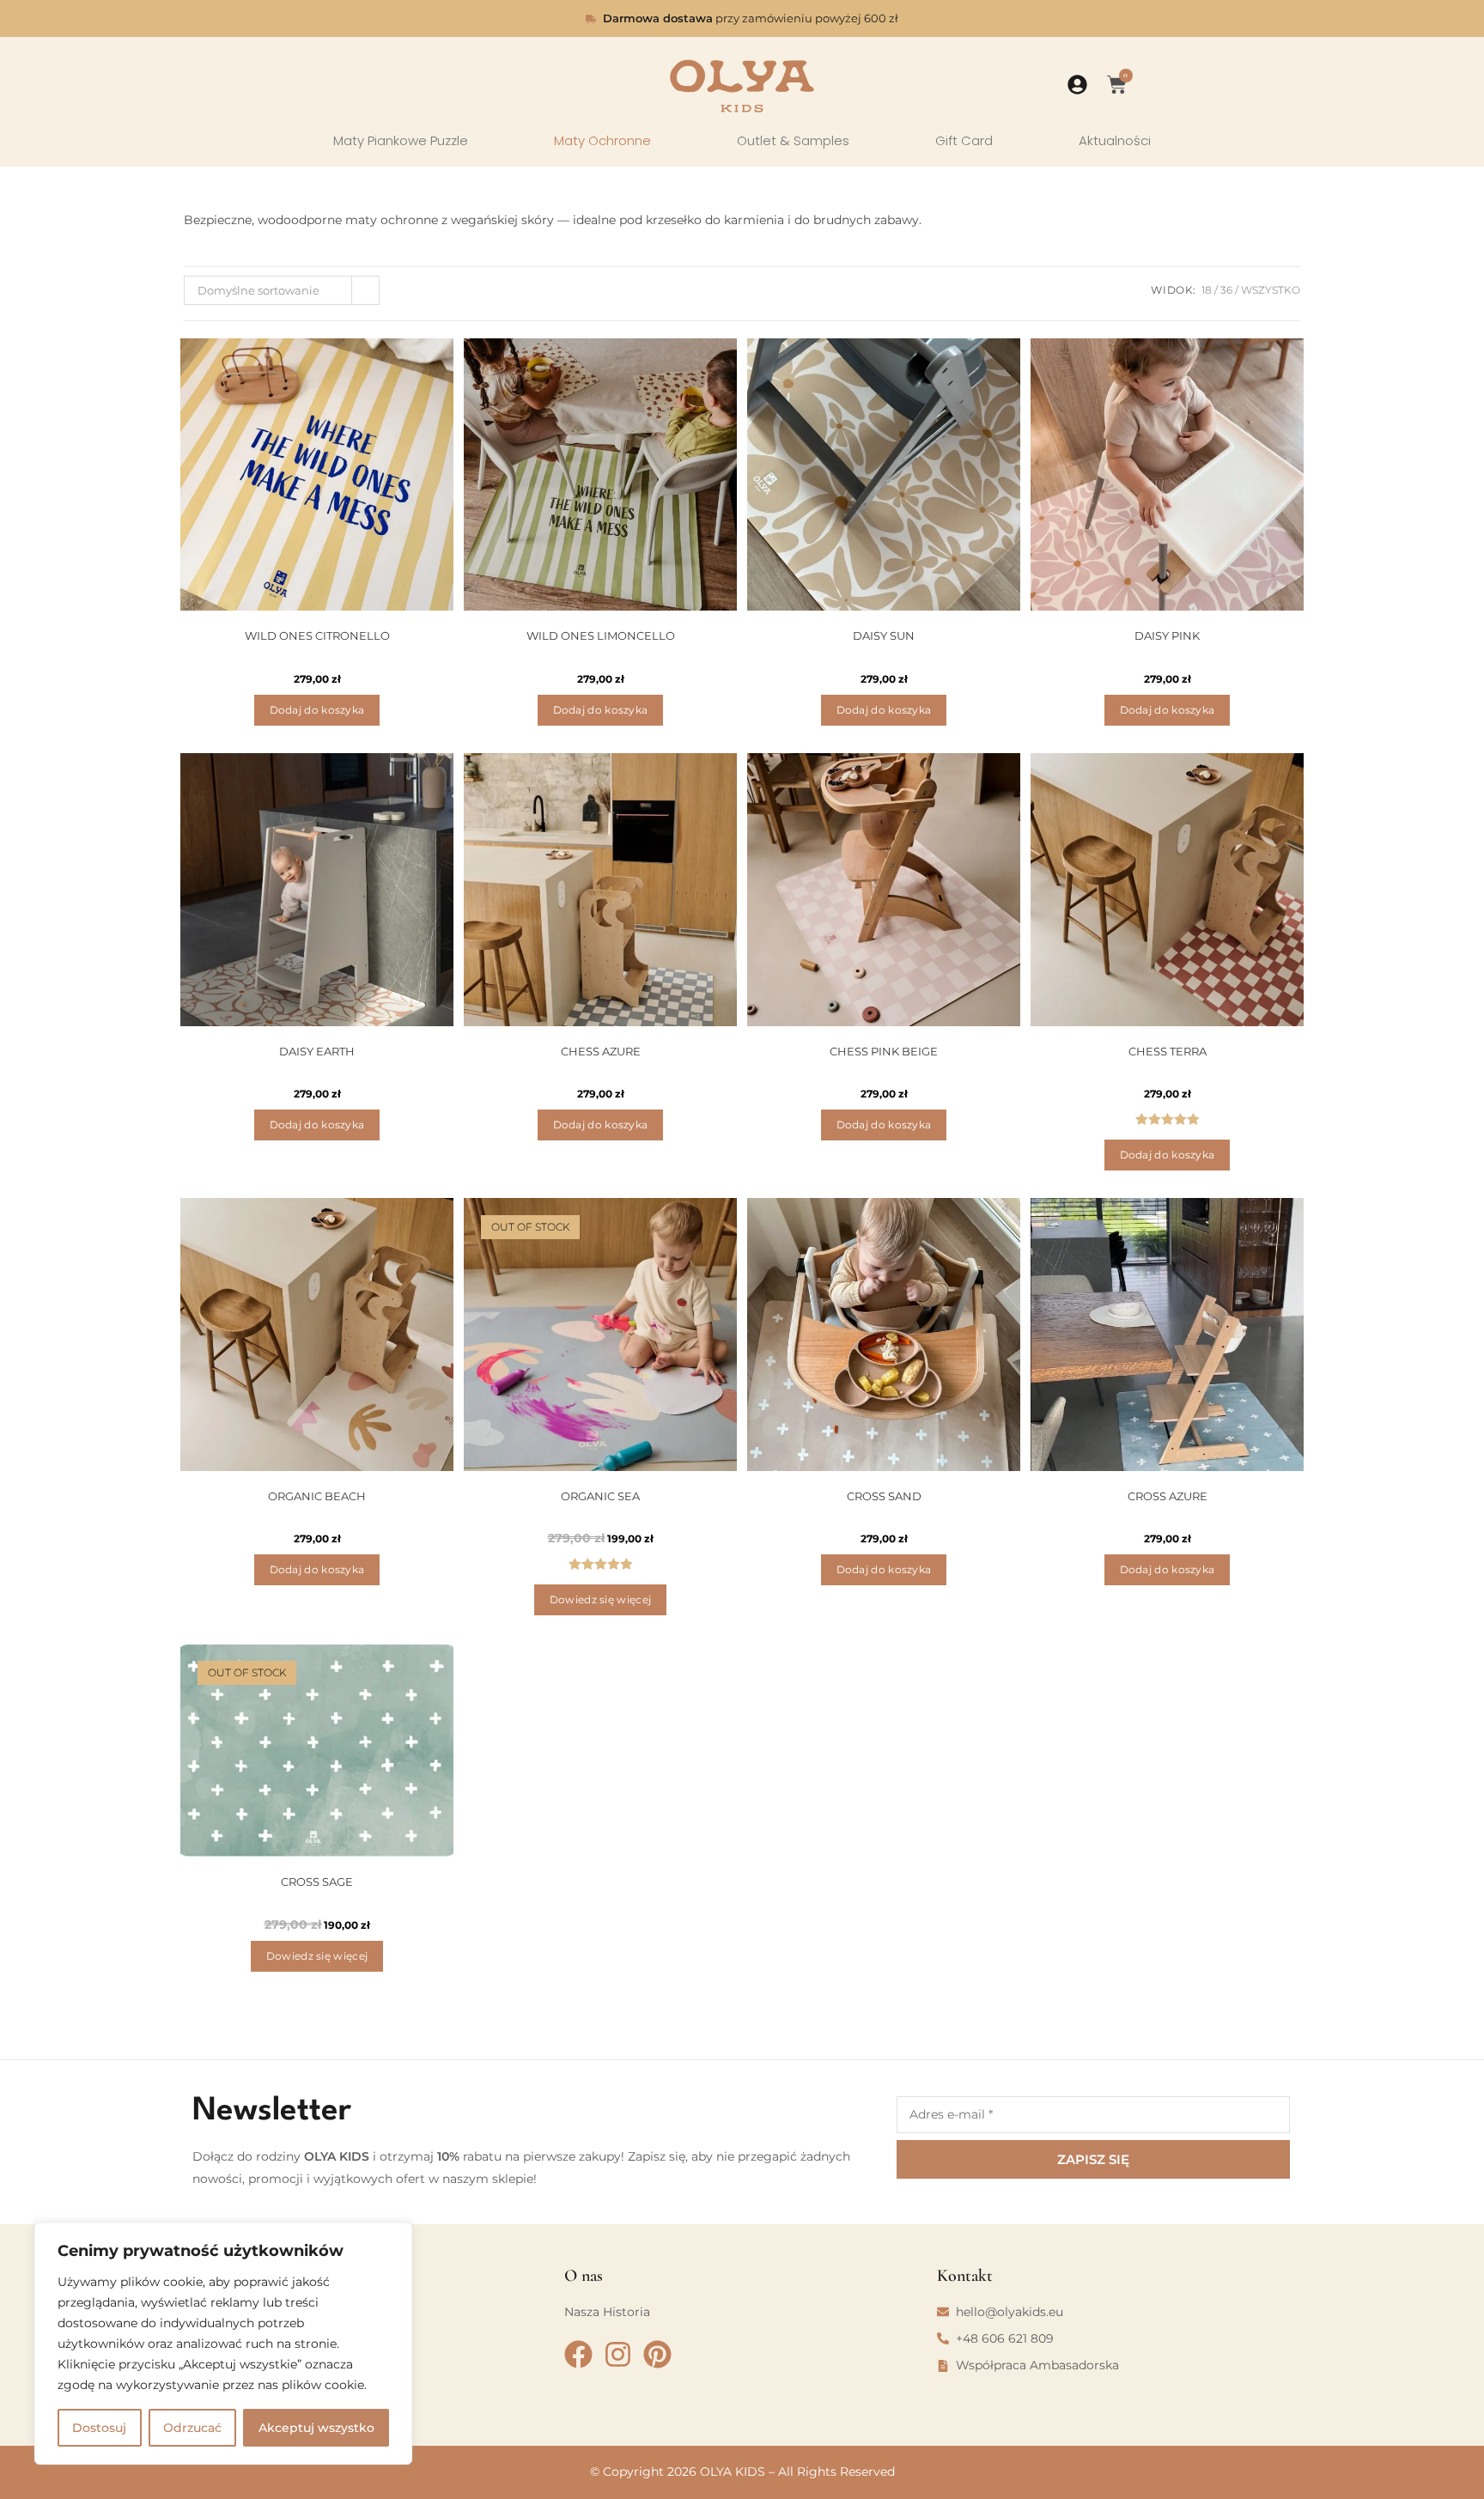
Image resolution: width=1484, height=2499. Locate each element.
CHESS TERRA (1168, 1051)
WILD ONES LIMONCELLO (601, 635)
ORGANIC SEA (600, 1496)
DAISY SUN (884, 635)
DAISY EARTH (317, 1051)
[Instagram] (618, 2354)
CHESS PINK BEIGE (884, 1051)
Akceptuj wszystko (316, 2428)
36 (1226, 290)
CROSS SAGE (317, 1882)
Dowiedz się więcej (600, 1599)
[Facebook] (578, 2354)
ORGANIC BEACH (317, 1496)
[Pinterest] (657, 2354)
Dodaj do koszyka (317, 710)
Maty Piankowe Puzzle (401, 141)
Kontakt (965, 2276)
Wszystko (1271, 290)
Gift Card (964, 141)
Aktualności (1115, 141)
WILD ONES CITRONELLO (317, 635)
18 (1207, 290)
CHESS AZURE (601, 1051)
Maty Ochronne (602, 141)
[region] (223, 2344)
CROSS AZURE (1168, 1496)
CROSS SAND (884, 1496)
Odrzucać (192, 2428)
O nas (584, 2276)
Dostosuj (99, 2428)
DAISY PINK (1167, 635)
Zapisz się (1093, 2159)
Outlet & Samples (793, 141)
